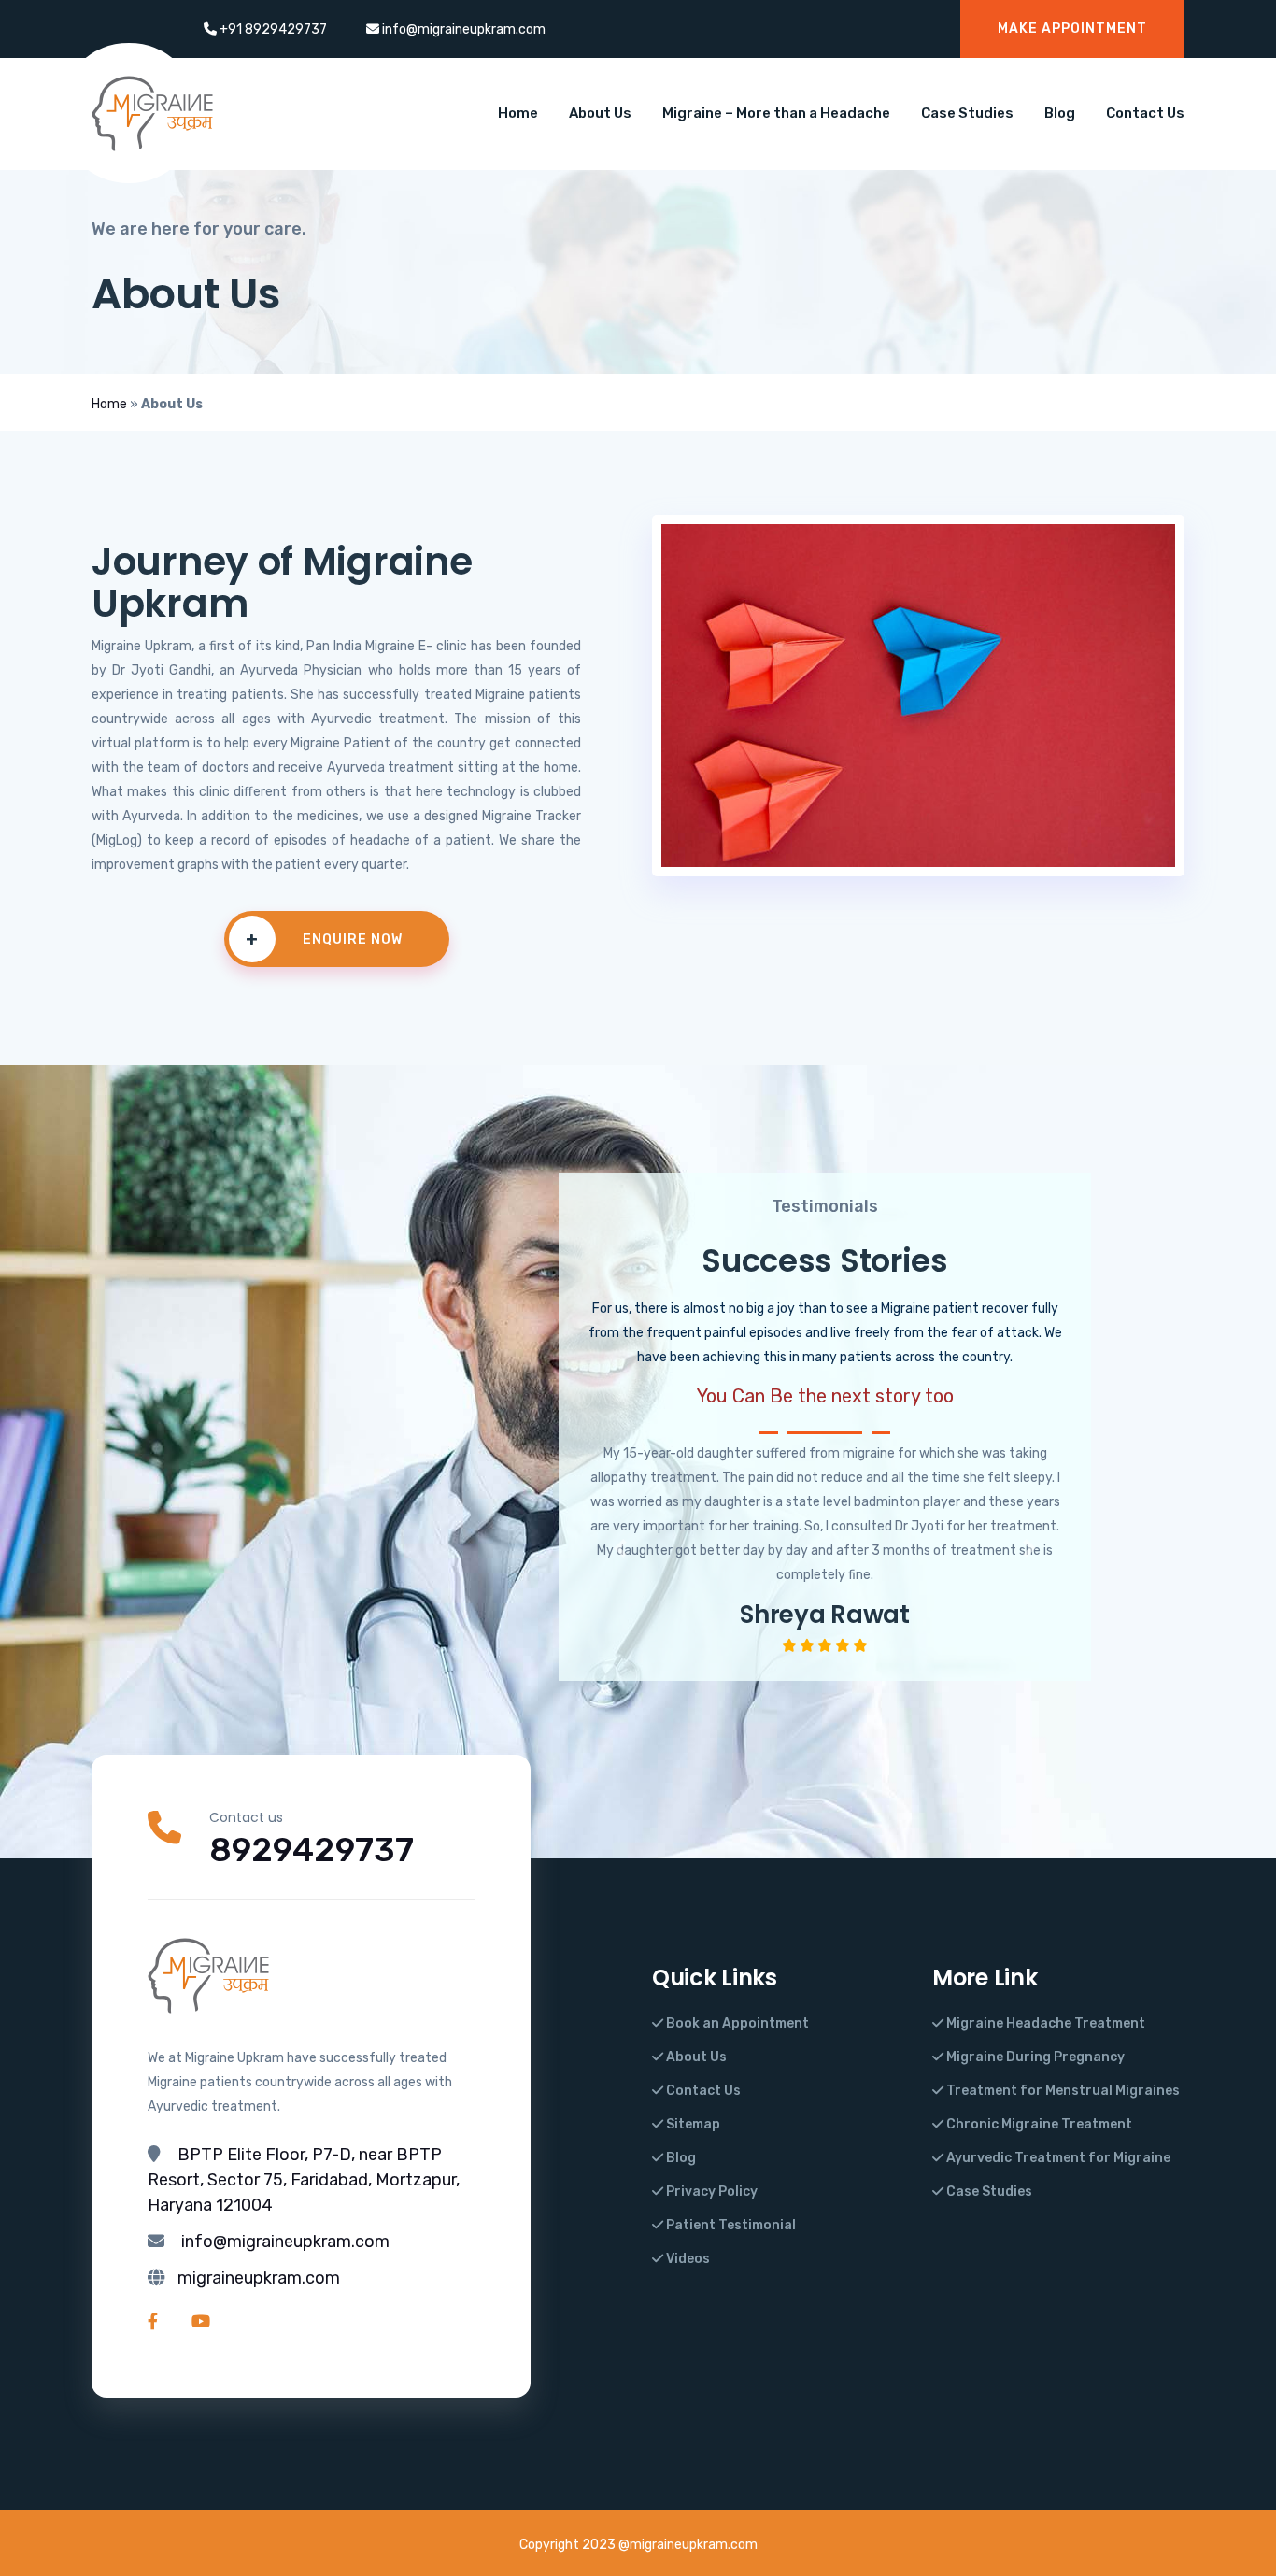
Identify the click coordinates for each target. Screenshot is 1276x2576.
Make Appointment (1072, 28)
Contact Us (1145, 113)
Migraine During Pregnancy (1034, 2057)
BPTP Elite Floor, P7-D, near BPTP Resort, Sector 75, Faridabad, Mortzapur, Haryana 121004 (304, 2180)
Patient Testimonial (730, 2225)
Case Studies (967, 113)
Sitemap (692, 2124)
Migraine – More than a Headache (776, 113)
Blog (1060, 113)
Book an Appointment (736, 2023)
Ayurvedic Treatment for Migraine (1057, 2158)
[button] (620, 1549)
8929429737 (312, 1850)
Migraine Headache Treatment (1044, 2023)
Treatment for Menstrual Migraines (1062, 2091)
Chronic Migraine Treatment (1038, 2124)
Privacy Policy (710, 2192)
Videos (687, 2259)
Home (518, 113)
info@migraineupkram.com (285, 2242)
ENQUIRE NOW (324, 939)
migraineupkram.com (259, 2278)
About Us (600, 113)
